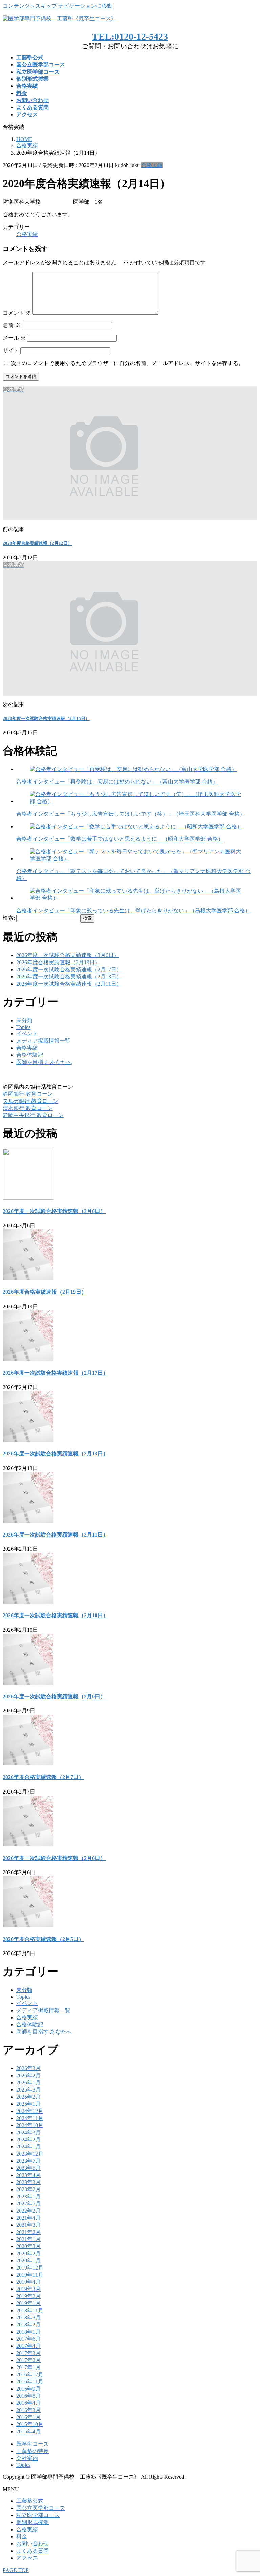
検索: (9, 918)
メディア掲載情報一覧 (43, 1041)
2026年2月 (28, 2075)
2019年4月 (28, 2282)
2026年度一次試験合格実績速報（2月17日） (69, 969)
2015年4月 (28, 2431)
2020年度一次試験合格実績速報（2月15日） (46, 719)
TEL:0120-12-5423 (130, 36)
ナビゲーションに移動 (85, 6)
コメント (17, 313)
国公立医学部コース (41, 2508)
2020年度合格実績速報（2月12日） (37, 543)
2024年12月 (30, 2111)
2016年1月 (28, 2417)
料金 (22, 2537)
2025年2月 (28, 2097)
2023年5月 (28, 2168)
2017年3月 (28, 2353)
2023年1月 (28, 2196)
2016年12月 (30, 2374)
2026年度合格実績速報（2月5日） (43, 1939)
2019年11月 (30, 2275)
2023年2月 (28, 2189)
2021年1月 (28, 2239)
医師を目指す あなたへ (44, 1062)
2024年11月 (30, 2118)
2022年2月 (28, 2211)
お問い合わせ (32, 2544)
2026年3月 (28, 2068)
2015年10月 (30, 2424)
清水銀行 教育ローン (28, 1108)
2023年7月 (28, 2161)
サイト (11, 350)
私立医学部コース (38, 2515)
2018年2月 (28, 2325)
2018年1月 (28, 2332)
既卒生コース (32, 2444)
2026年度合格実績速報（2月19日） (58, 962)
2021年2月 (28, 2232)
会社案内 (27, 2458)
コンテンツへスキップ (30, 6)
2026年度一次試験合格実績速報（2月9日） (54, 1696)
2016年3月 (28, 2410)
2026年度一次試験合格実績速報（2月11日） (69, 984)
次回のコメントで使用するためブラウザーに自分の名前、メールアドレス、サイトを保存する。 (127, 363)
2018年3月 (28, 2317)
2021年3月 (28, 2225)
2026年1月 (28, 2083)
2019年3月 (28, 2289)
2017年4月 (28, 2346)
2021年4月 (28, 2218)
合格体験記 (30, 1055)
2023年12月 (30, 2154)
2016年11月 (30, 2382)
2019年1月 (28, 2303)
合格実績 (152, 165)
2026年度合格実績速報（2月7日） (43, 1777)
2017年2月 (28, 2360)
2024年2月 (28, 2139)
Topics (23, 1027)
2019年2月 (28, 2296)
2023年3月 (28, 2182)
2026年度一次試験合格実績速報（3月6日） (68, 955)
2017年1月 (28, 2367)
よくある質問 (32, 2551)
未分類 (24, 1020)
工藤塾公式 (30, 2501)
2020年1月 (28, 2261)
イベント (27, 1034)
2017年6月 (28, 2339)
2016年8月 (28, 2396)
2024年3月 (28, 2132)
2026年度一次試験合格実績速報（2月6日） (54, 1858)
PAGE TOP (16, 2570)
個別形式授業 (32, 2522)
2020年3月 (28, 2246)
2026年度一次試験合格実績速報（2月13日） (69, 977)
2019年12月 (30, 2268)
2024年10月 (30, 2125)
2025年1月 (28, 2104)
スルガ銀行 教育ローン (30, 1101)
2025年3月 (28, 2090)
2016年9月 (28, 2389)
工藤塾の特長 (32, 2451)
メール (14, 338)
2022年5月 (28, 2204)
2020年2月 (28, 2253)
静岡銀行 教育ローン (28, 1094)
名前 (12, 325)
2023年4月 (28, 2175)
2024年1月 (28, 2147)
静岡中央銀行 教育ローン (33, 1115)
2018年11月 (30, 2310)
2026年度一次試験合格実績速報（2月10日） (56, 1615)
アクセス (27, 2558)
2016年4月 (28, 2403)
